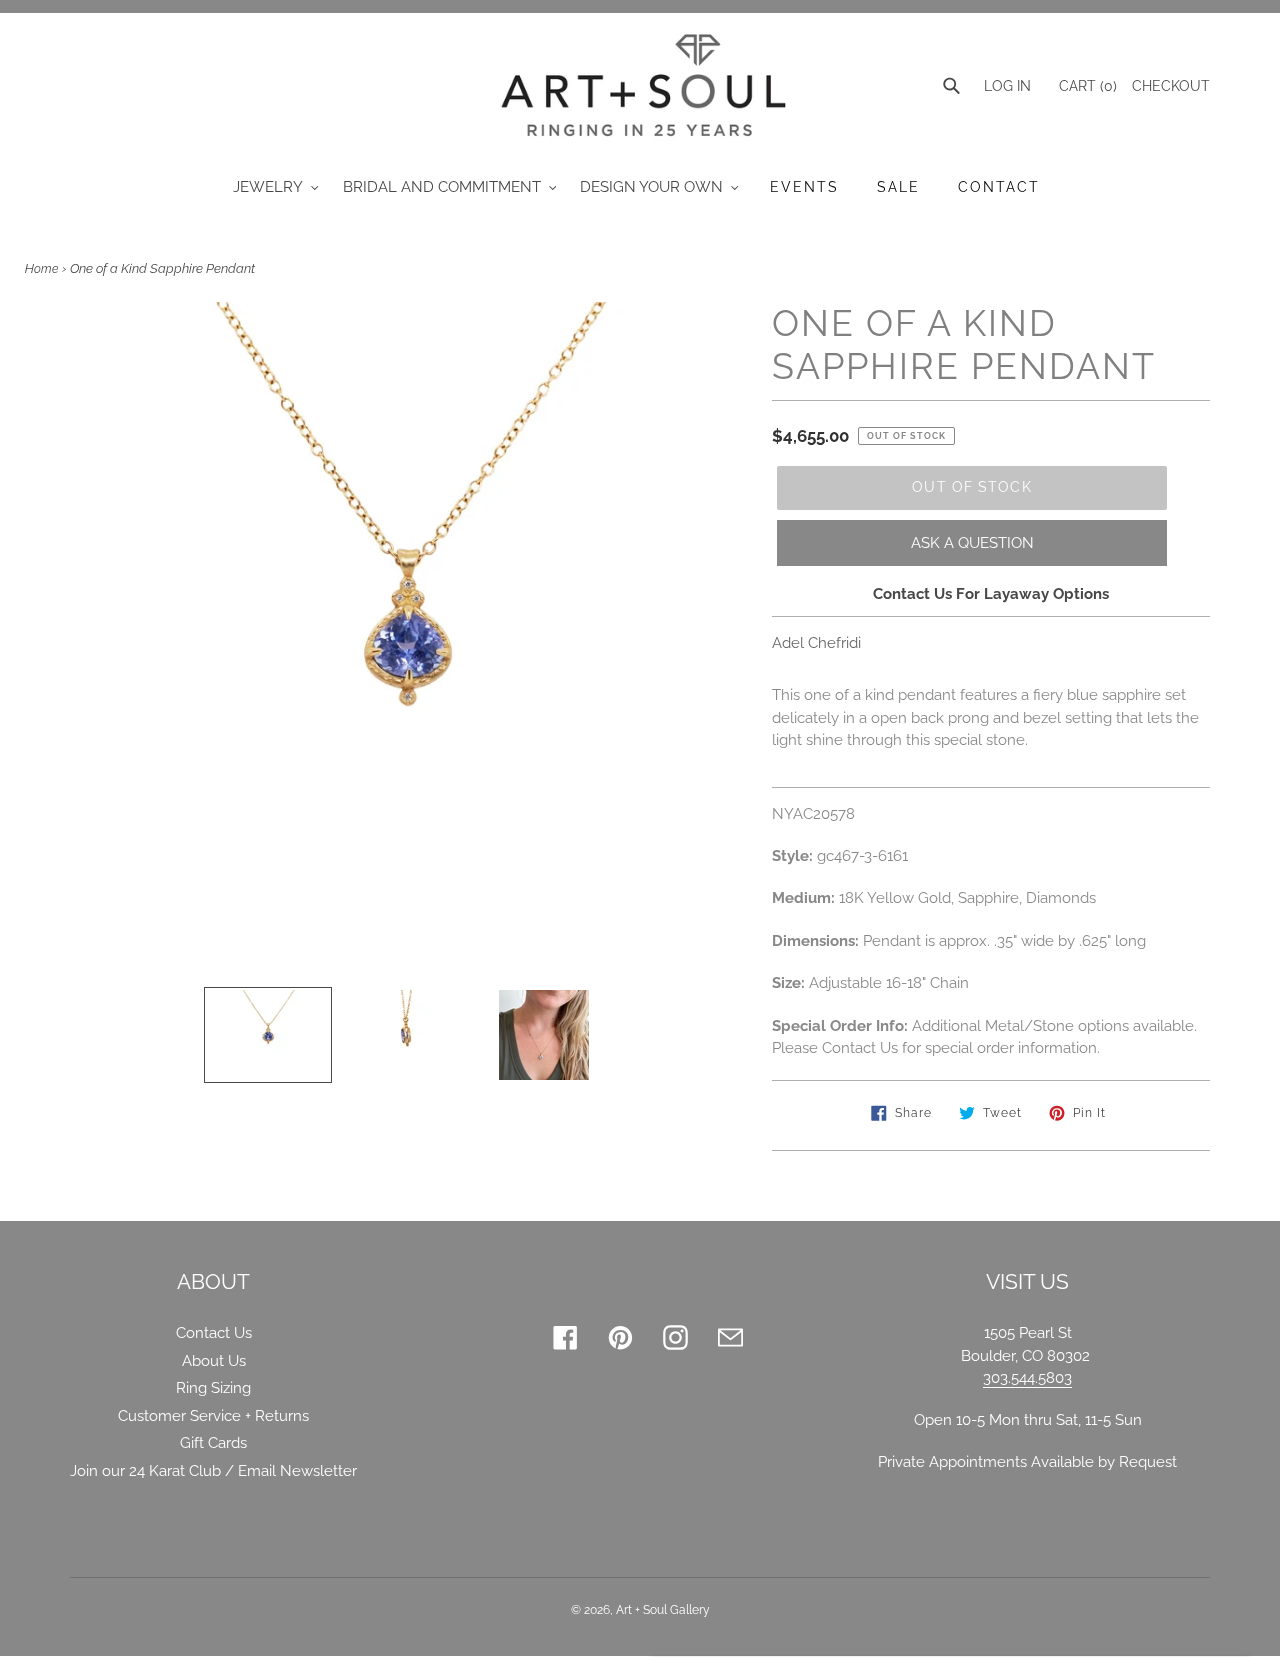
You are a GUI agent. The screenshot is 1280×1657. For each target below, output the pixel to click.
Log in (1007, 86)
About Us (214, 1361)
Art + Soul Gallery (663, 1610)
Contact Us (214, 1333)
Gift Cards (213, 1443)
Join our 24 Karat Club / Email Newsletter (213, 1471)
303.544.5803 (1027, 1378)
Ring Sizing (213, 1388)
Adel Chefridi (816, 643)
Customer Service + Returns (213, 1416)
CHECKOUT (1171, 86)
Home (41, 269)
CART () (1086, 86)
